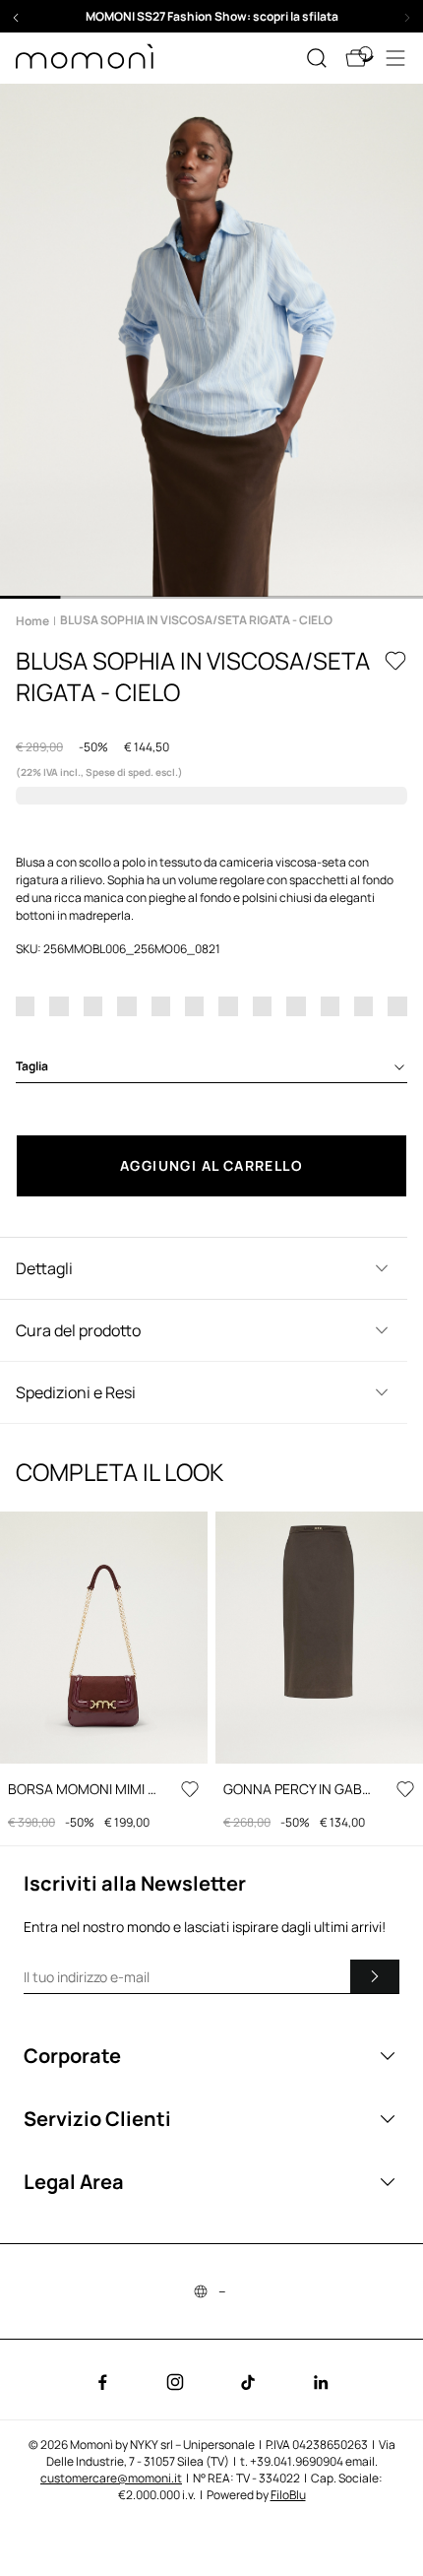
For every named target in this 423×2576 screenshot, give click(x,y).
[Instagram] (175, 2382)
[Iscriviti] (375, 1976)
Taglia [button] (32, 1066)
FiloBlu (288, 2495)
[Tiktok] (248, 2382)
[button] (211, 16)
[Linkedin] (321, 2382)
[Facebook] (102, 2382)
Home (32, 621)
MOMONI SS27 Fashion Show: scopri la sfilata (212, 16)
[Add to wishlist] (395, 661)
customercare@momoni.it (111, 2478)
